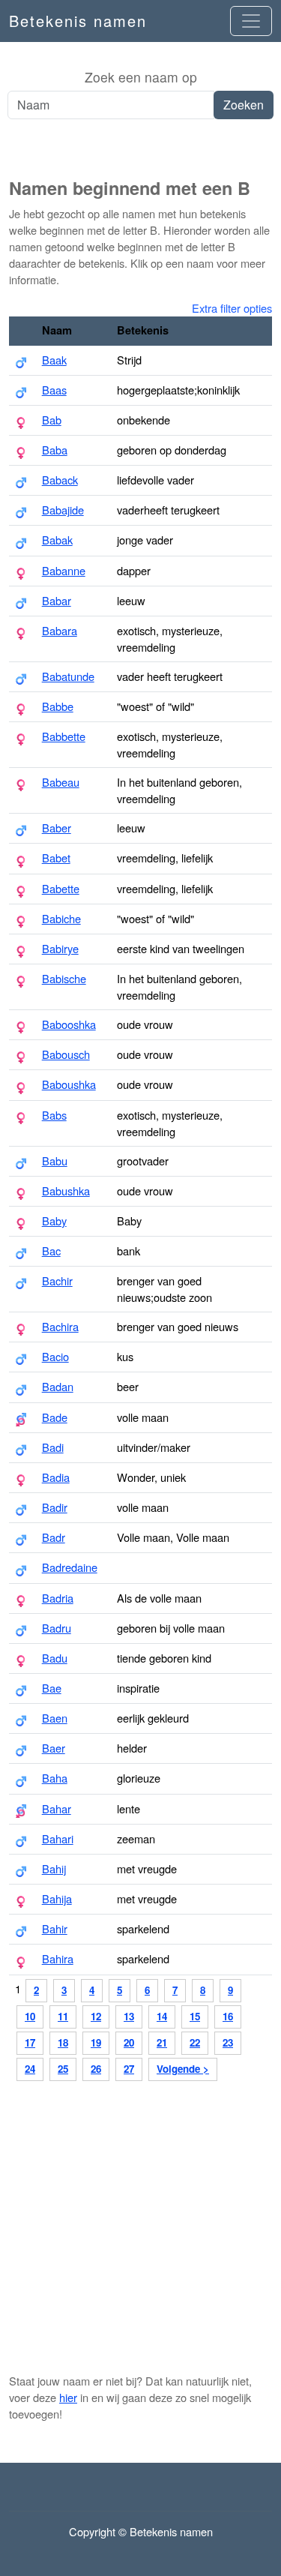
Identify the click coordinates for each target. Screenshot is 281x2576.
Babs (54, 1115)
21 (162, 2042)
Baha (55, 1778)
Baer (54, 1748)
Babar (57, 600)
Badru (57, 1628)
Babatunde (68, 676)
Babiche (61, 918)
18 (63, 2042)
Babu (55, 1161)
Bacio (55, 1356)
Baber (57, 828)
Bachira (60, 1326)
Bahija (57, 1898)
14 (162, 2016)
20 (129, 2042)
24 (30, 2069)
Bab (52, 420)
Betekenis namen (78, 21)
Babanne (64, 570)
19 (96, 2042)
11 (63, 2016)
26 (96, 2069)
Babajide (63, 510)
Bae (52, 1688)
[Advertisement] (140, 149)
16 (228, 2016)
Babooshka (69, 1024)
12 (96, 2016)
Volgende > (183, 2069)
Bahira (58, 1958)
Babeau (61, 782)
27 (129, 2069)
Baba (55, 450)
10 (30, 2016)
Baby (54, 1221)
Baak (54, 360)
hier (68, 2397)
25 (63, 2069)
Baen (55, 1718)
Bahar (57, 1808)
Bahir (55, 1928)
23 (228, 2042)
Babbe (58, 706)
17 (30, 2042)
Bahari (58, 1838)
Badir (55, 1507)
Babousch (66, 1054)
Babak (57, 540)
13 (129, 2016)
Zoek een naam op (141, 77)
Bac (51, 1251)
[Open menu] (251, 21)
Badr (54, 1537)
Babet (56, 858)
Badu (55, 1658)
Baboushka (69, 1084)
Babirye (60, 948)
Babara (60, 630)
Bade (55, 1417)
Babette (61, 888)
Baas (54, 390)
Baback (60, 480)
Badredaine (70, 1567)
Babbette (64, 736)
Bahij (54, 1868)
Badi (53, 1447)
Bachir (57, 1281)
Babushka (66, 1191)
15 (195, 2016)
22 (195, 2042)
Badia (56, 1477)
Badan (58, 1386)
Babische (64, 978)
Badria (58, 1598)
